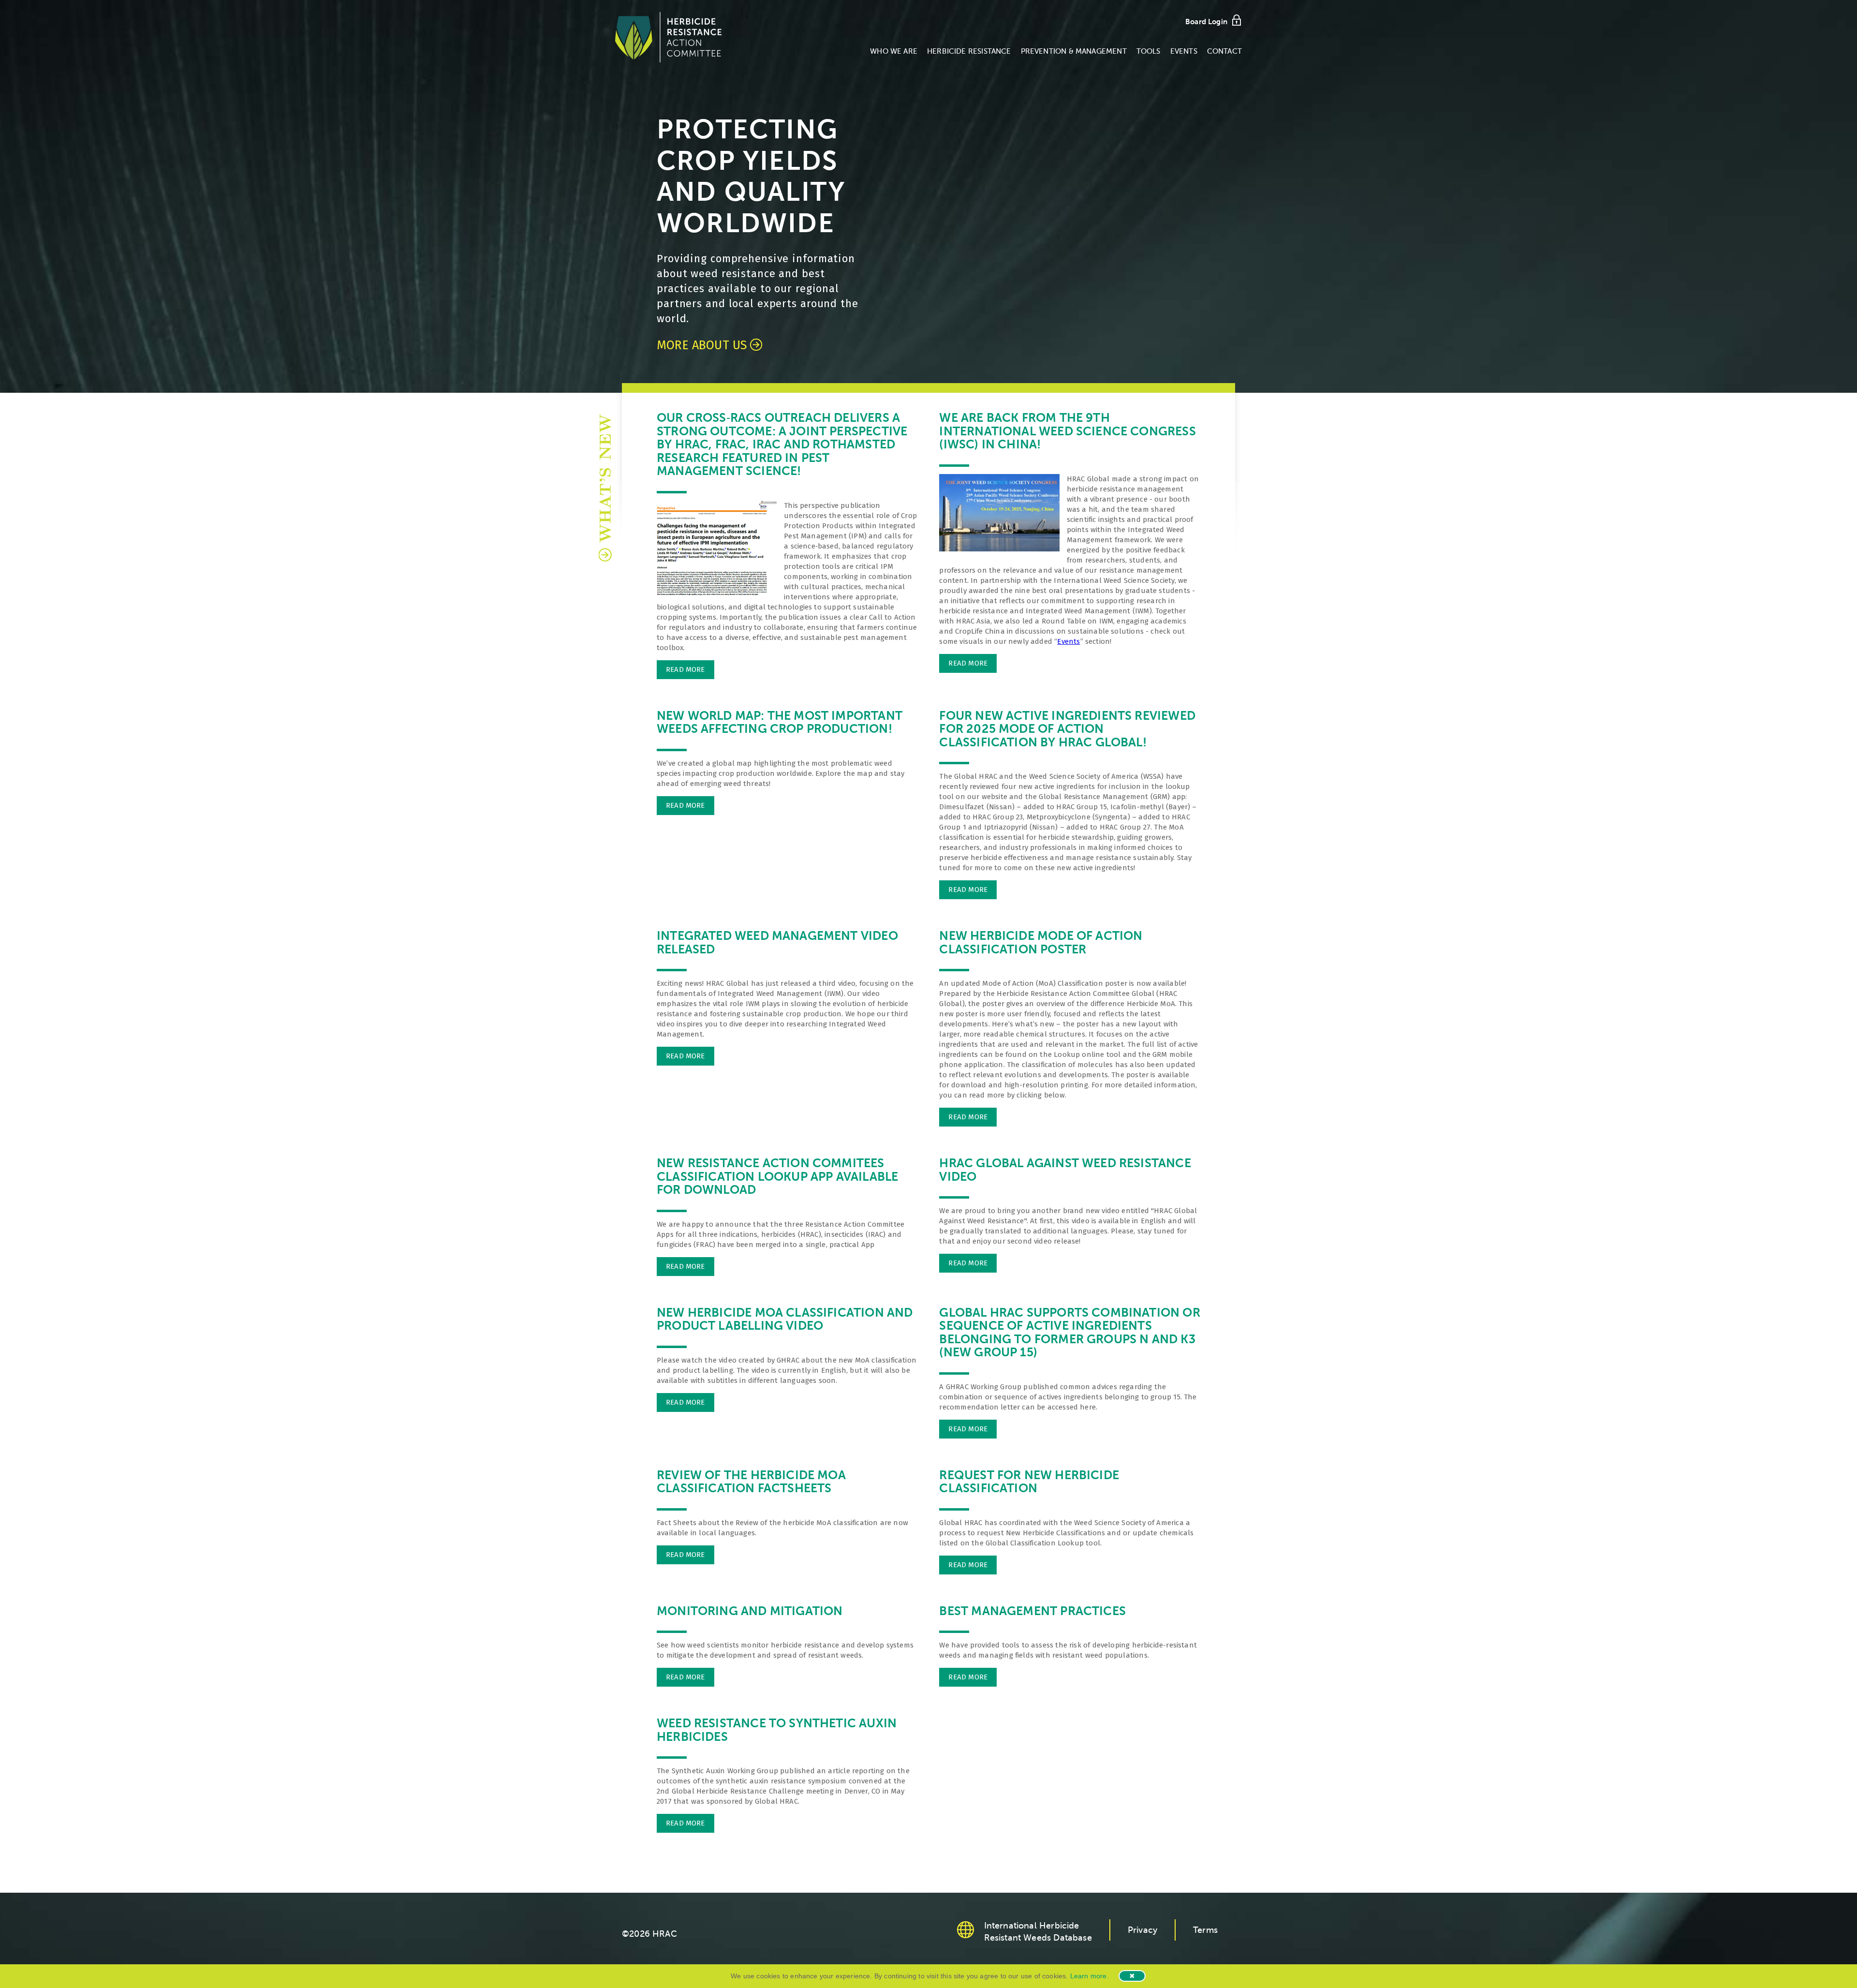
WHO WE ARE (894, 51)
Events (1069, 641)
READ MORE (685, 669)
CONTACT (1224, 51)
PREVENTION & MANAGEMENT (1074, 51)
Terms (1205, 1930)
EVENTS (1184, 51)
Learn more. (1090, 1976)
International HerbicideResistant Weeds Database (1038, 1932)
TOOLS (1149, 51)
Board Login (1206, 22)
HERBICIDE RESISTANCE (969, 51)
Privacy (1142, 1930)
